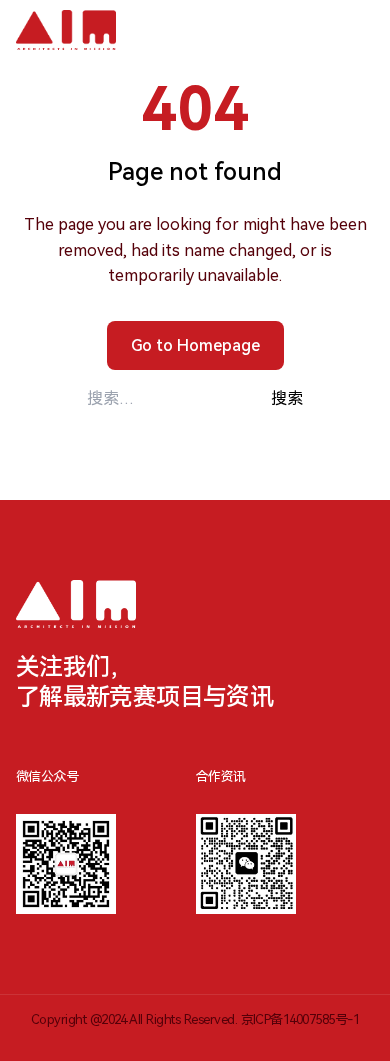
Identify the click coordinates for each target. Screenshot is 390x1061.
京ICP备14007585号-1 (300, 1019)
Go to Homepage (195, 345)
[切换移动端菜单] (352, 30)
